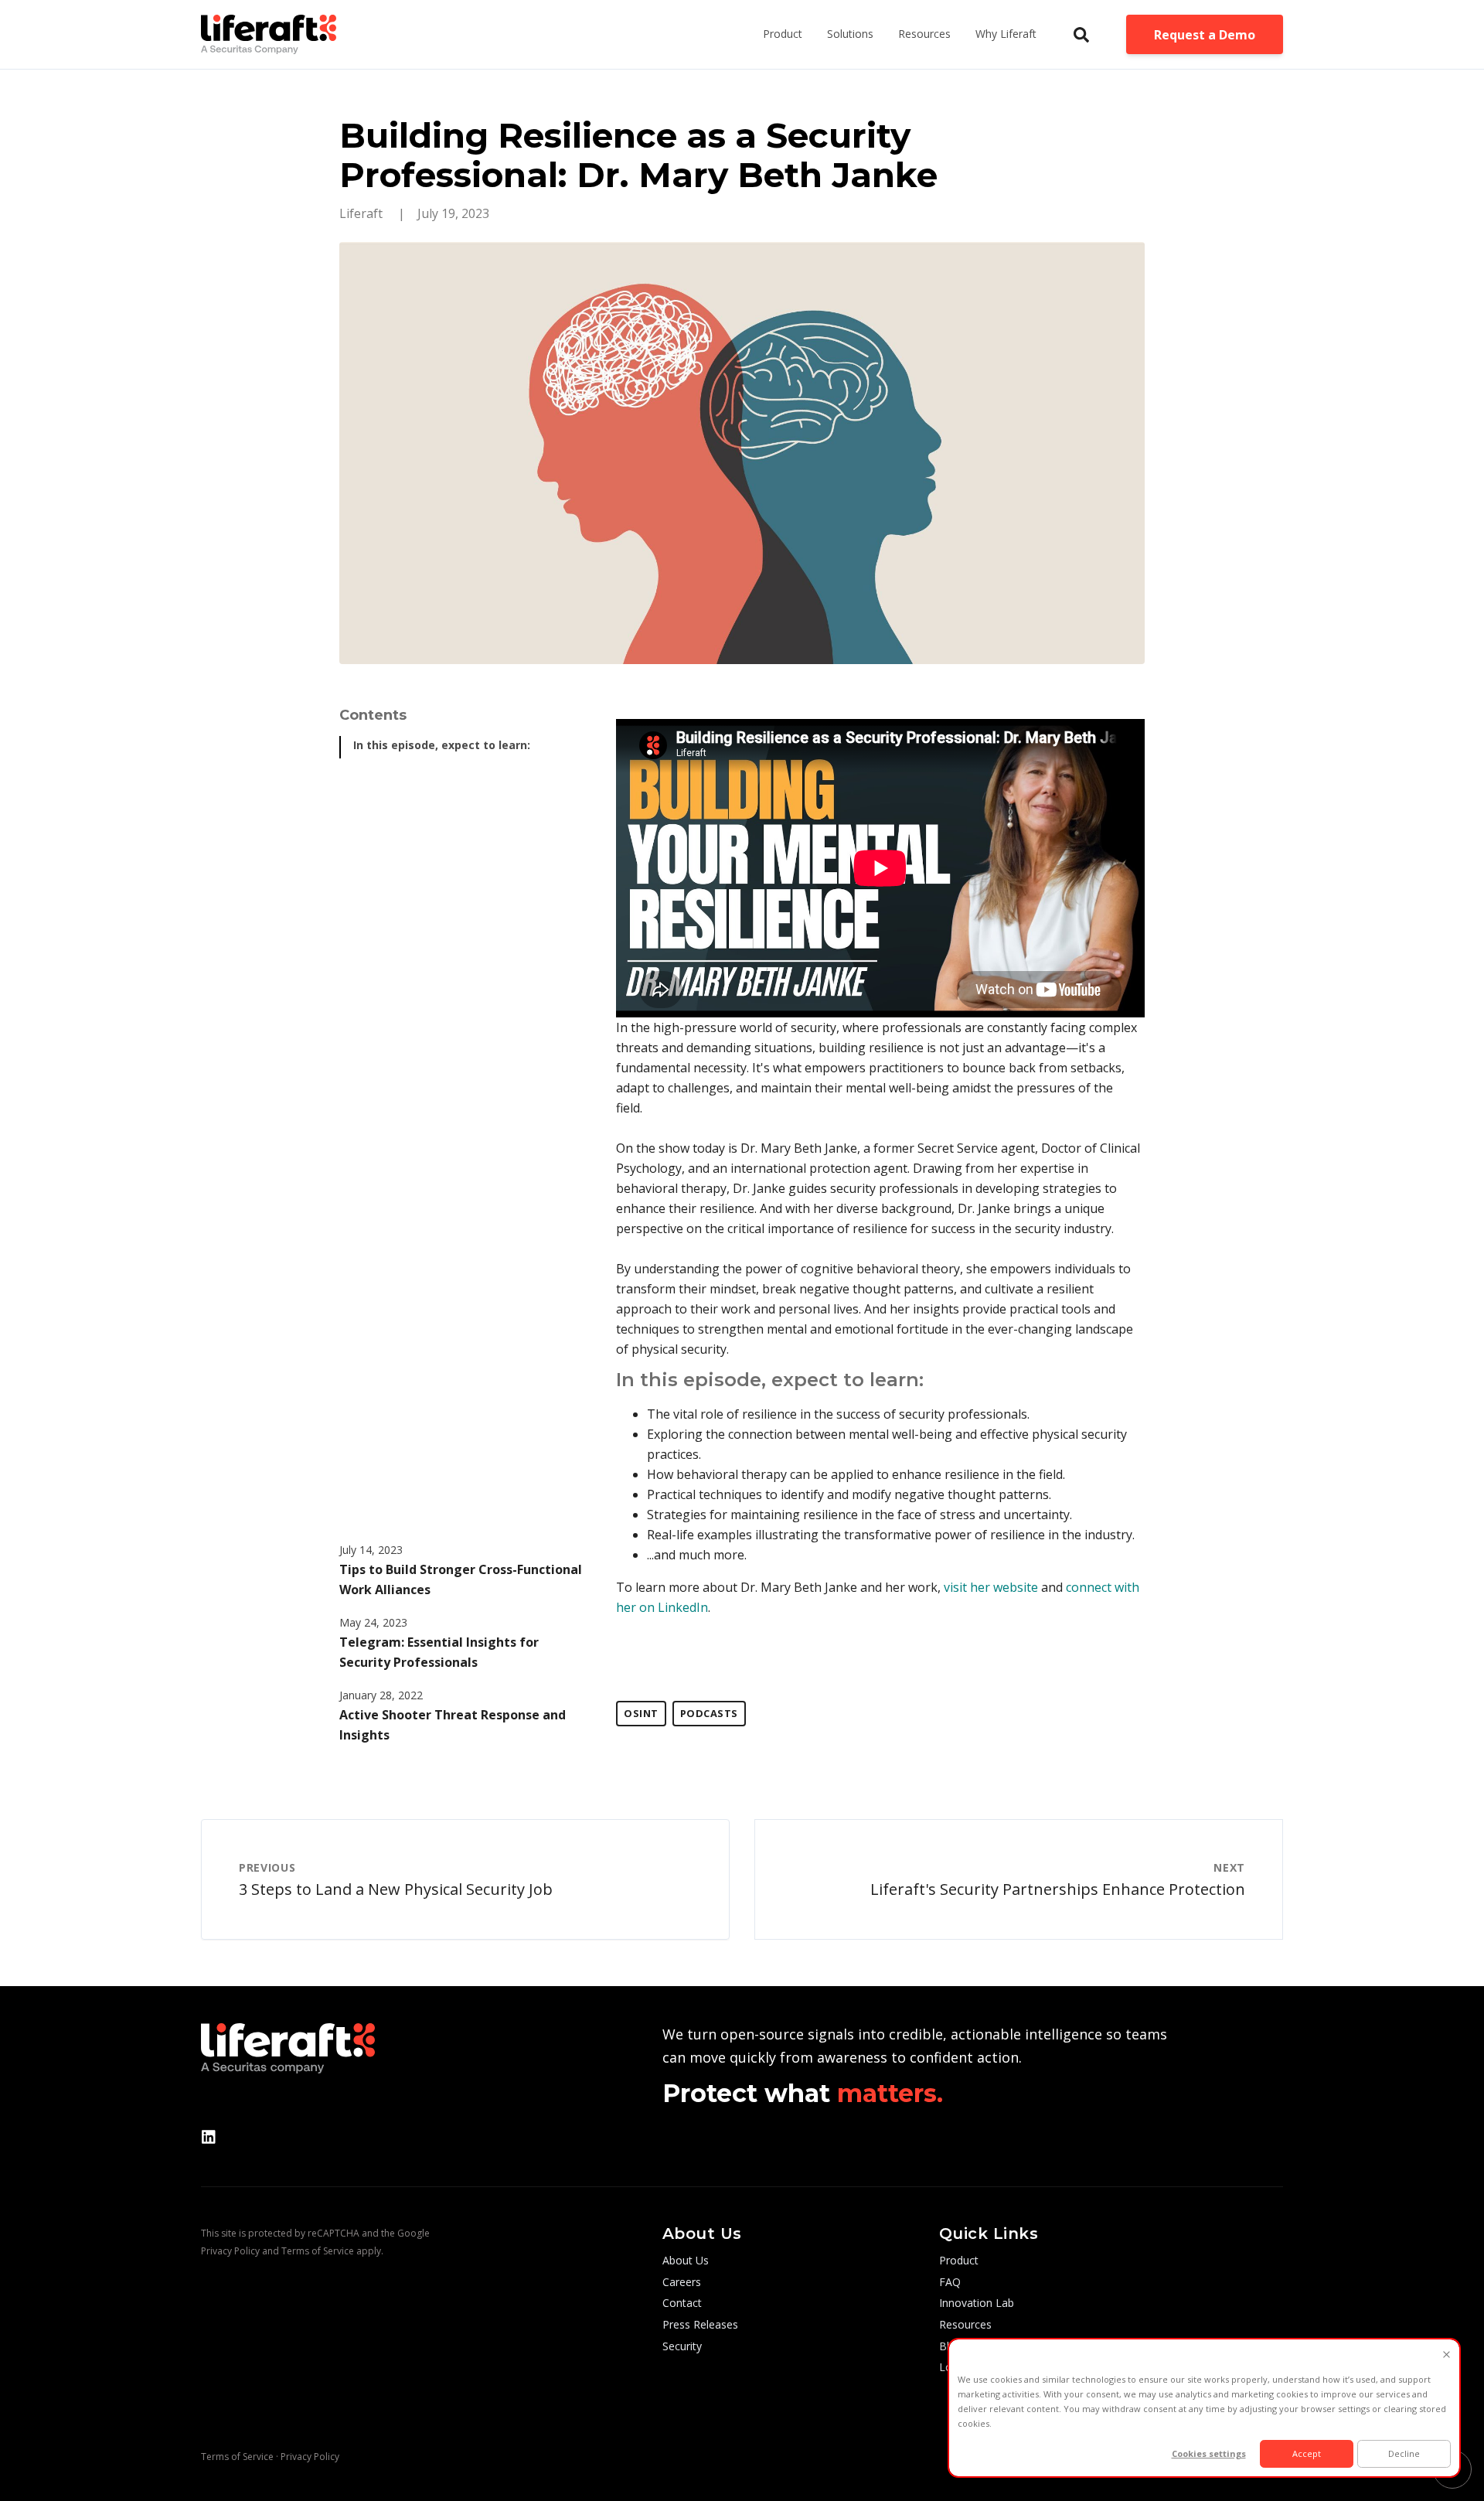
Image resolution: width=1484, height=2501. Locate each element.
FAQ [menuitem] (950, 2282)
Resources (924, 34)
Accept (1307, 2453)
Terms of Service (318, 2251)
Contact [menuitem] (682, 2303)
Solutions (850, 34)
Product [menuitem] (959, 2260)
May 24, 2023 (373, 1622)
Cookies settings (1209, 2453)
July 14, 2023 (371, 1550)
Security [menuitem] (682, 2346)
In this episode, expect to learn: (442, 745)
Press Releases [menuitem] (700, 2324)
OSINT (641, 1713)
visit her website (991, 1587)
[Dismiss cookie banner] (1447, 2355)
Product (783, 34)
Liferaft (362, 213)
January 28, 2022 (381, 1695)
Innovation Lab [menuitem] (977, 2303)
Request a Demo (1205, 35)
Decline (1404, 2453)
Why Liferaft (1006, 34)
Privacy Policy (230, 2251)
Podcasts (709, 1713)
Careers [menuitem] (682, 2282)
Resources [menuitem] (965, 2324)
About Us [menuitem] (686, 2260)
